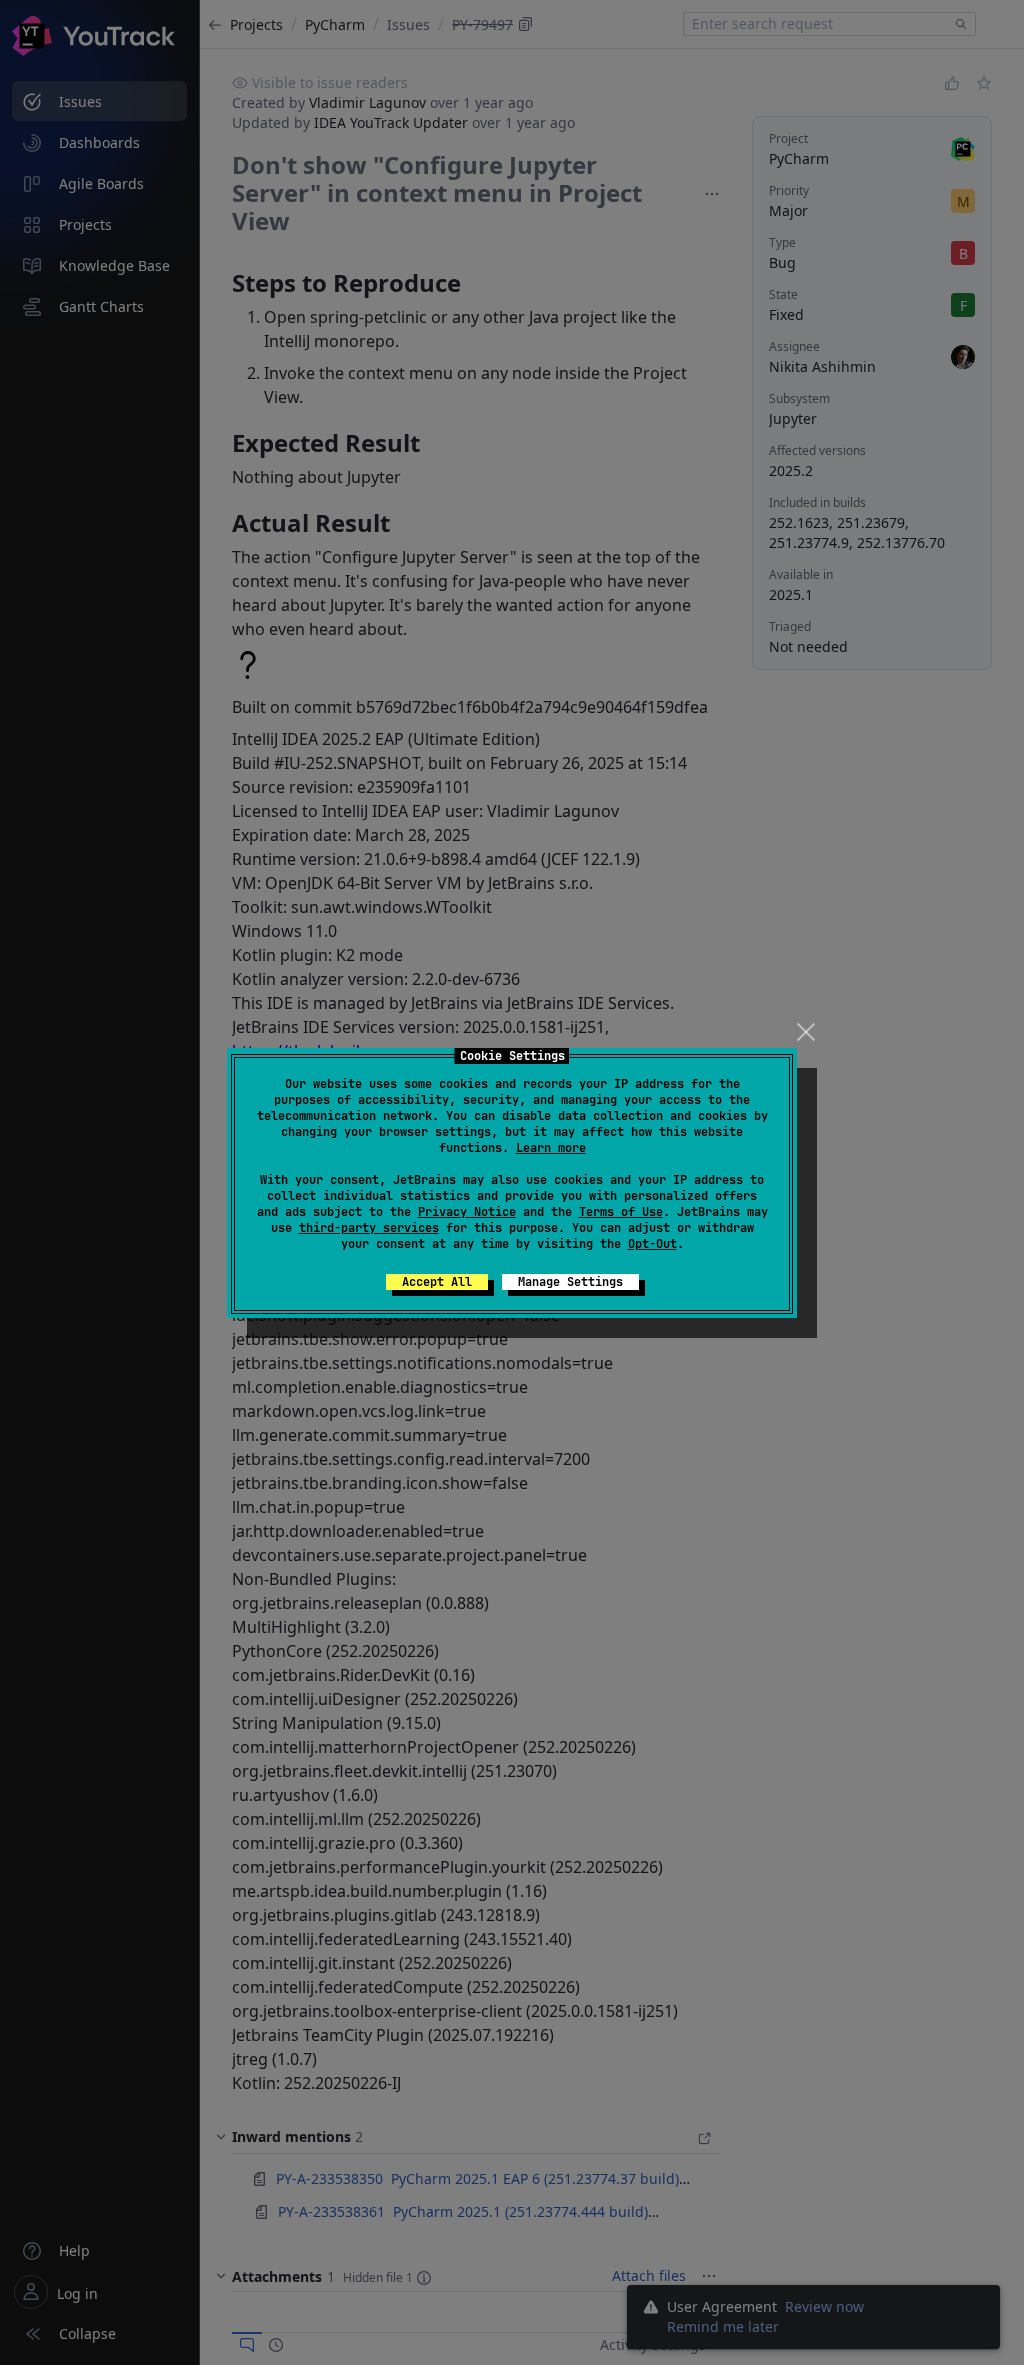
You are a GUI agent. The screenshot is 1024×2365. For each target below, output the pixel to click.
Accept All (437, 1282)
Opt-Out (652, 1244)
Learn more (551, 1148)
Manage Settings (570, 1282)
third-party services (369, 1228)
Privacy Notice (467, 1212)
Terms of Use (621, 1212)
